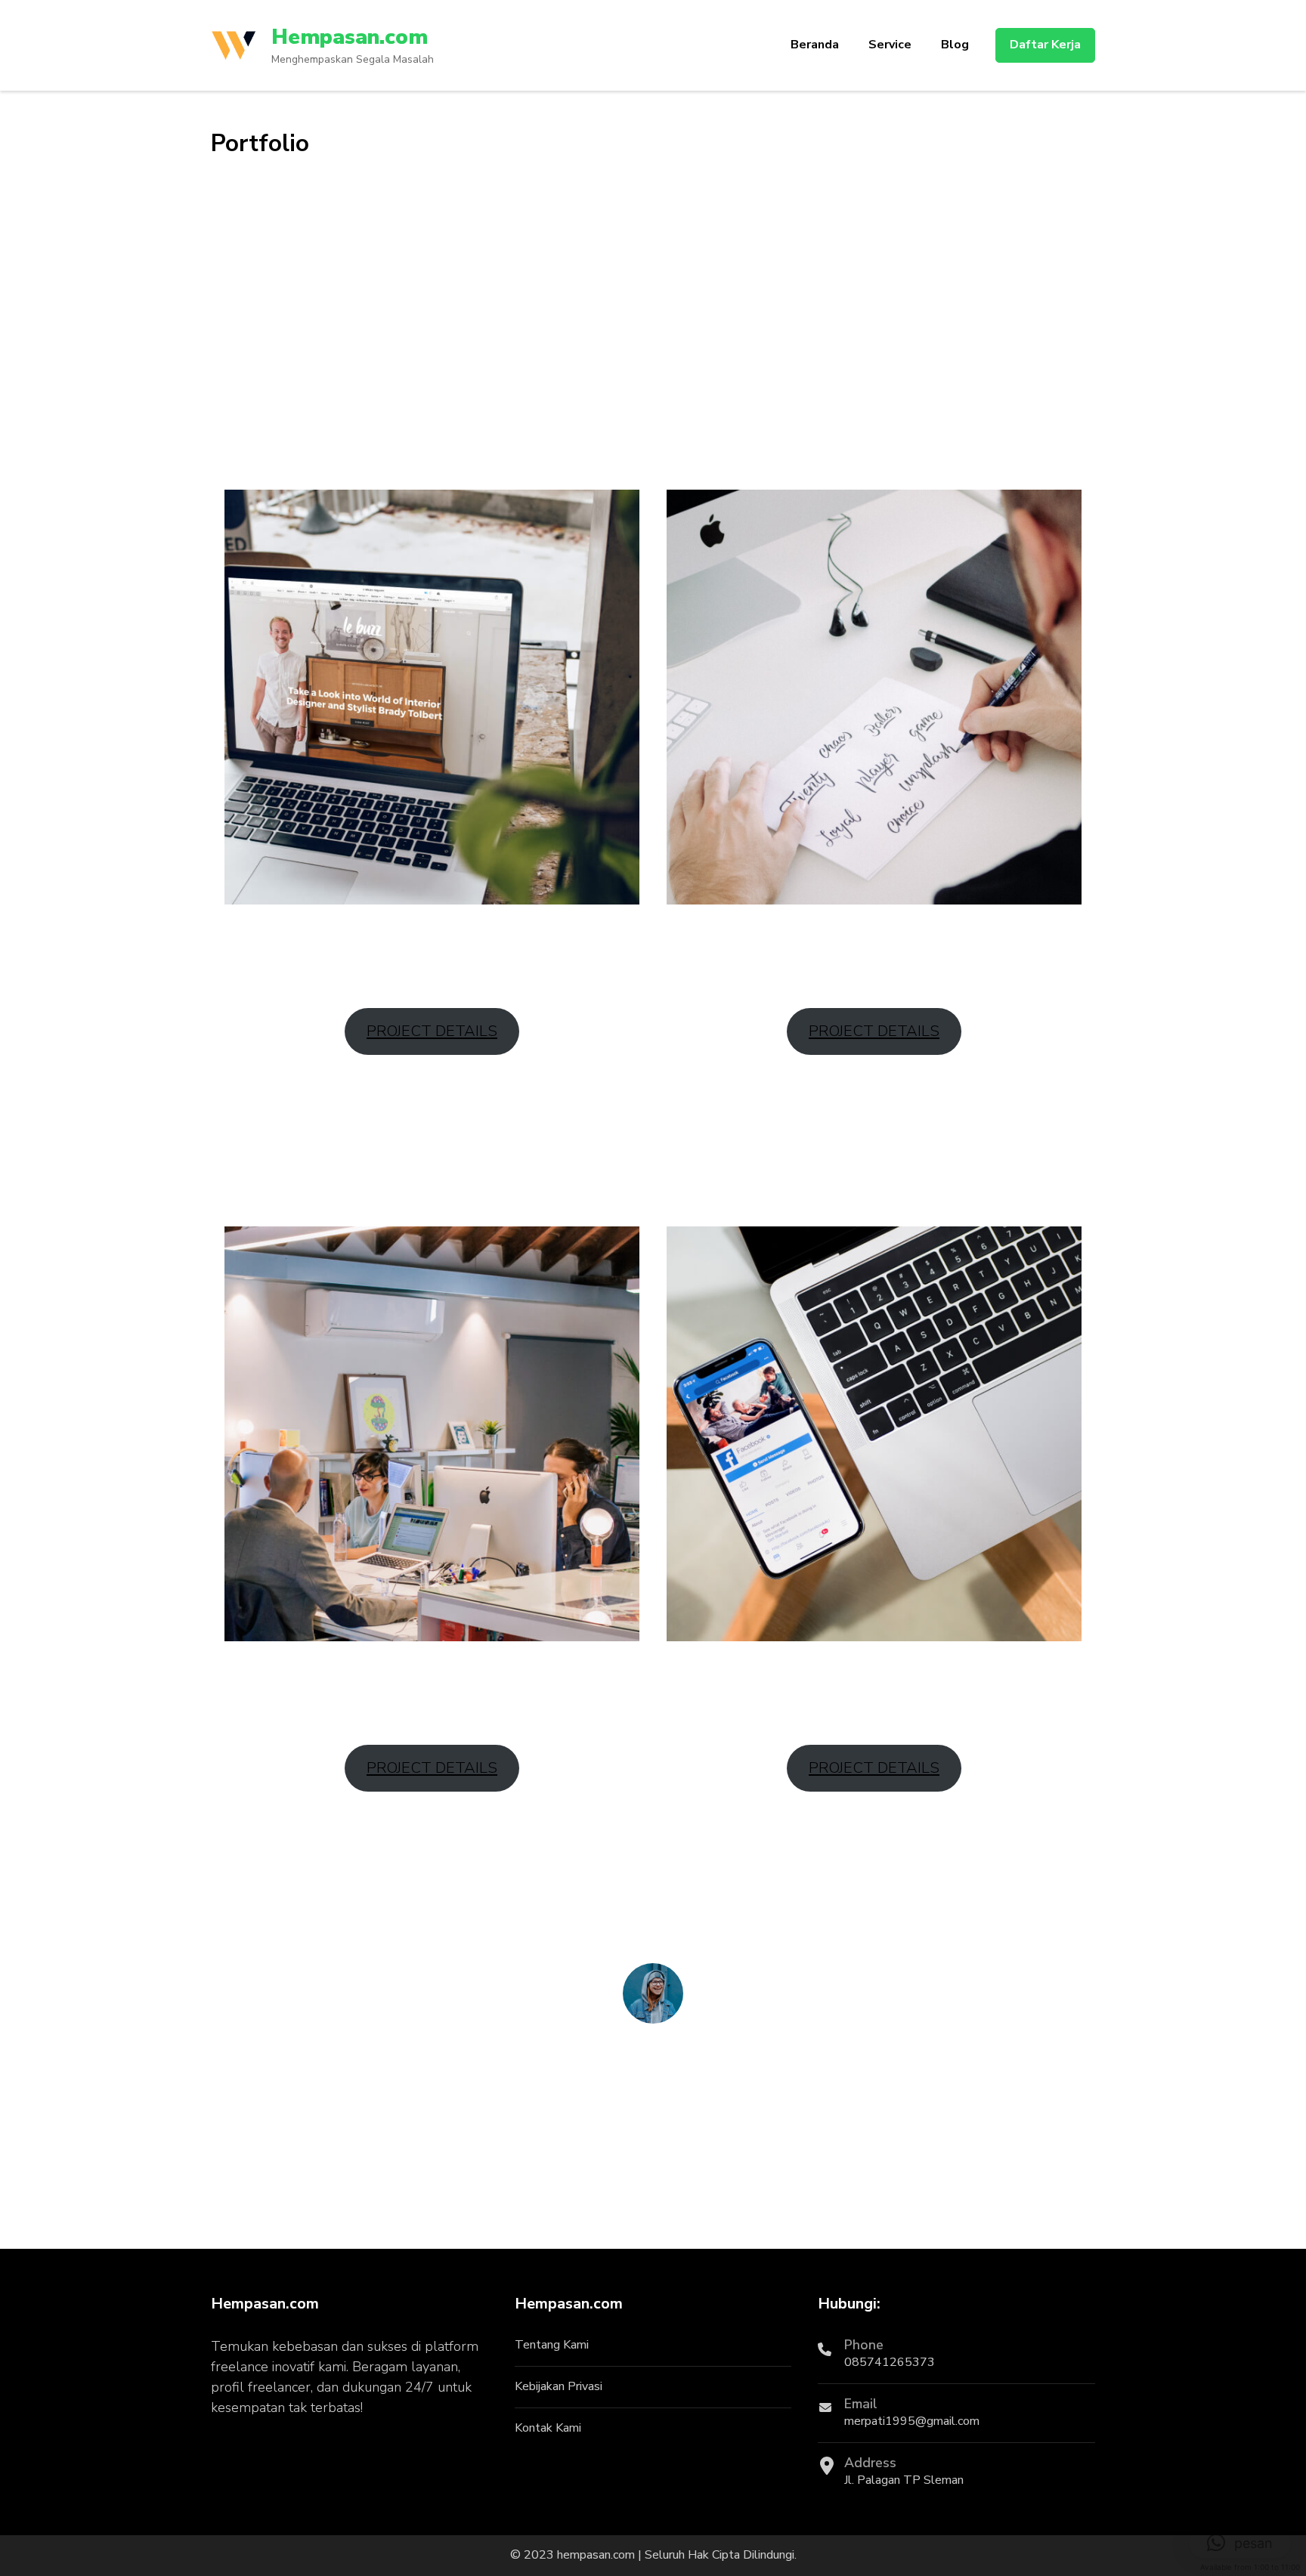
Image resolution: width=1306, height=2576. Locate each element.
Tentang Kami (552, 2345)
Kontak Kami (548, 2428)
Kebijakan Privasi (559, 2386)
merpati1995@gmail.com (912, 2421)
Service (890, 45)
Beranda (815, 45)
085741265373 (890, 2362)
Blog (955, 45)
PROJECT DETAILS (432, 1031)
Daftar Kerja (1045, 45)
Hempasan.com (350, 37)
